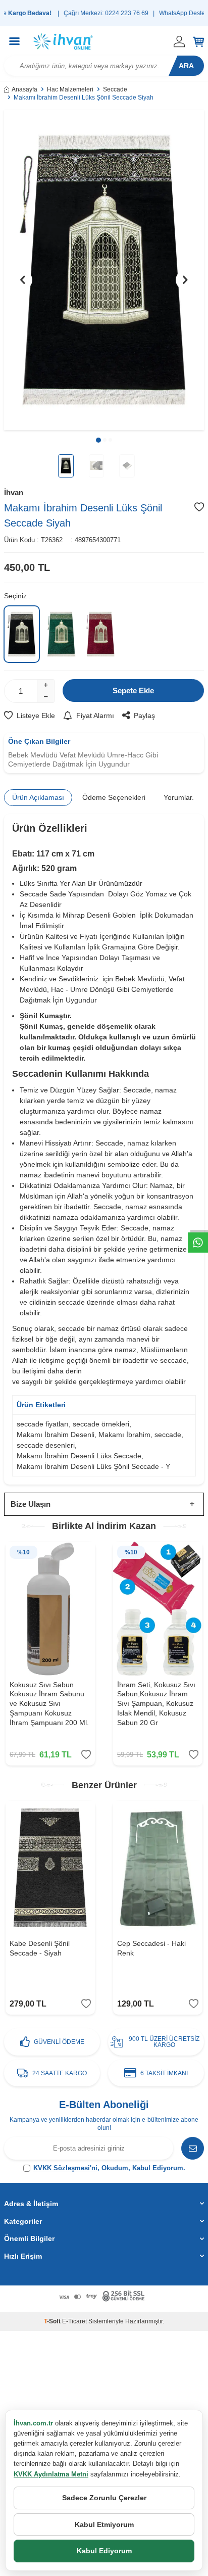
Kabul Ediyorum (104, 2551)
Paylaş (144, 715)
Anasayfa (24, 89)
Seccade (115, 89)
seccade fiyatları (43, 1424)
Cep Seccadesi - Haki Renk (151, 1948)
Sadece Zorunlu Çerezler (104, 2498)
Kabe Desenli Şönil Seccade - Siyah (40, 1948)
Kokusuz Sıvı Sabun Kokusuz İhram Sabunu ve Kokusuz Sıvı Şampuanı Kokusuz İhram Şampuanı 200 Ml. (49, 1704)
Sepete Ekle (133, 690)
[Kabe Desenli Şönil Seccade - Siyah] (50, 1868)
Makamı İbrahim (124, 1435)
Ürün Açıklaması (38, 797)
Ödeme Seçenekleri (114, 797)
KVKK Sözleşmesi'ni (65, 2168)
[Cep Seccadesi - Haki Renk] (158, 1868)
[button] (98, 440)
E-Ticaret (74, 2321)
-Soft (53, 2321)
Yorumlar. (179, 797)
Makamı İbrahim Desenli (56, 1435)
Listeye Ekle (36, 715)
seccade (168, 1435)
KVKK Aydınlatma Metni (51, 2474)
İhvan (14, 492)
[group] (104, 270)
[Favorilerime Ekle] (86, 1755)
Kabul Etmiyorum (104, 2524)
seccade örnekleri (101, 1424)
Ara (186, 66)
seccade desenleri (46, 1445)
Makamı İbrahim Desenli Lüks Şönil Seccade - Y (93, 1466)
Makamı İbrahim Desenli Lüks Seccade (79, 1456)
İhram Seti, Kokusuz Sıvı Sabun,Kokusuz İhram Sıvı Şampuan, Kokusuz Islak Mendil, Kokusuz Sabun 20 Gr (156, 1704)
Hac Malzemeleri (70, 89)
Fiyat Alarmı (95, 715)
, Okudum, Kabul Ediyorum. (109, 2168)
